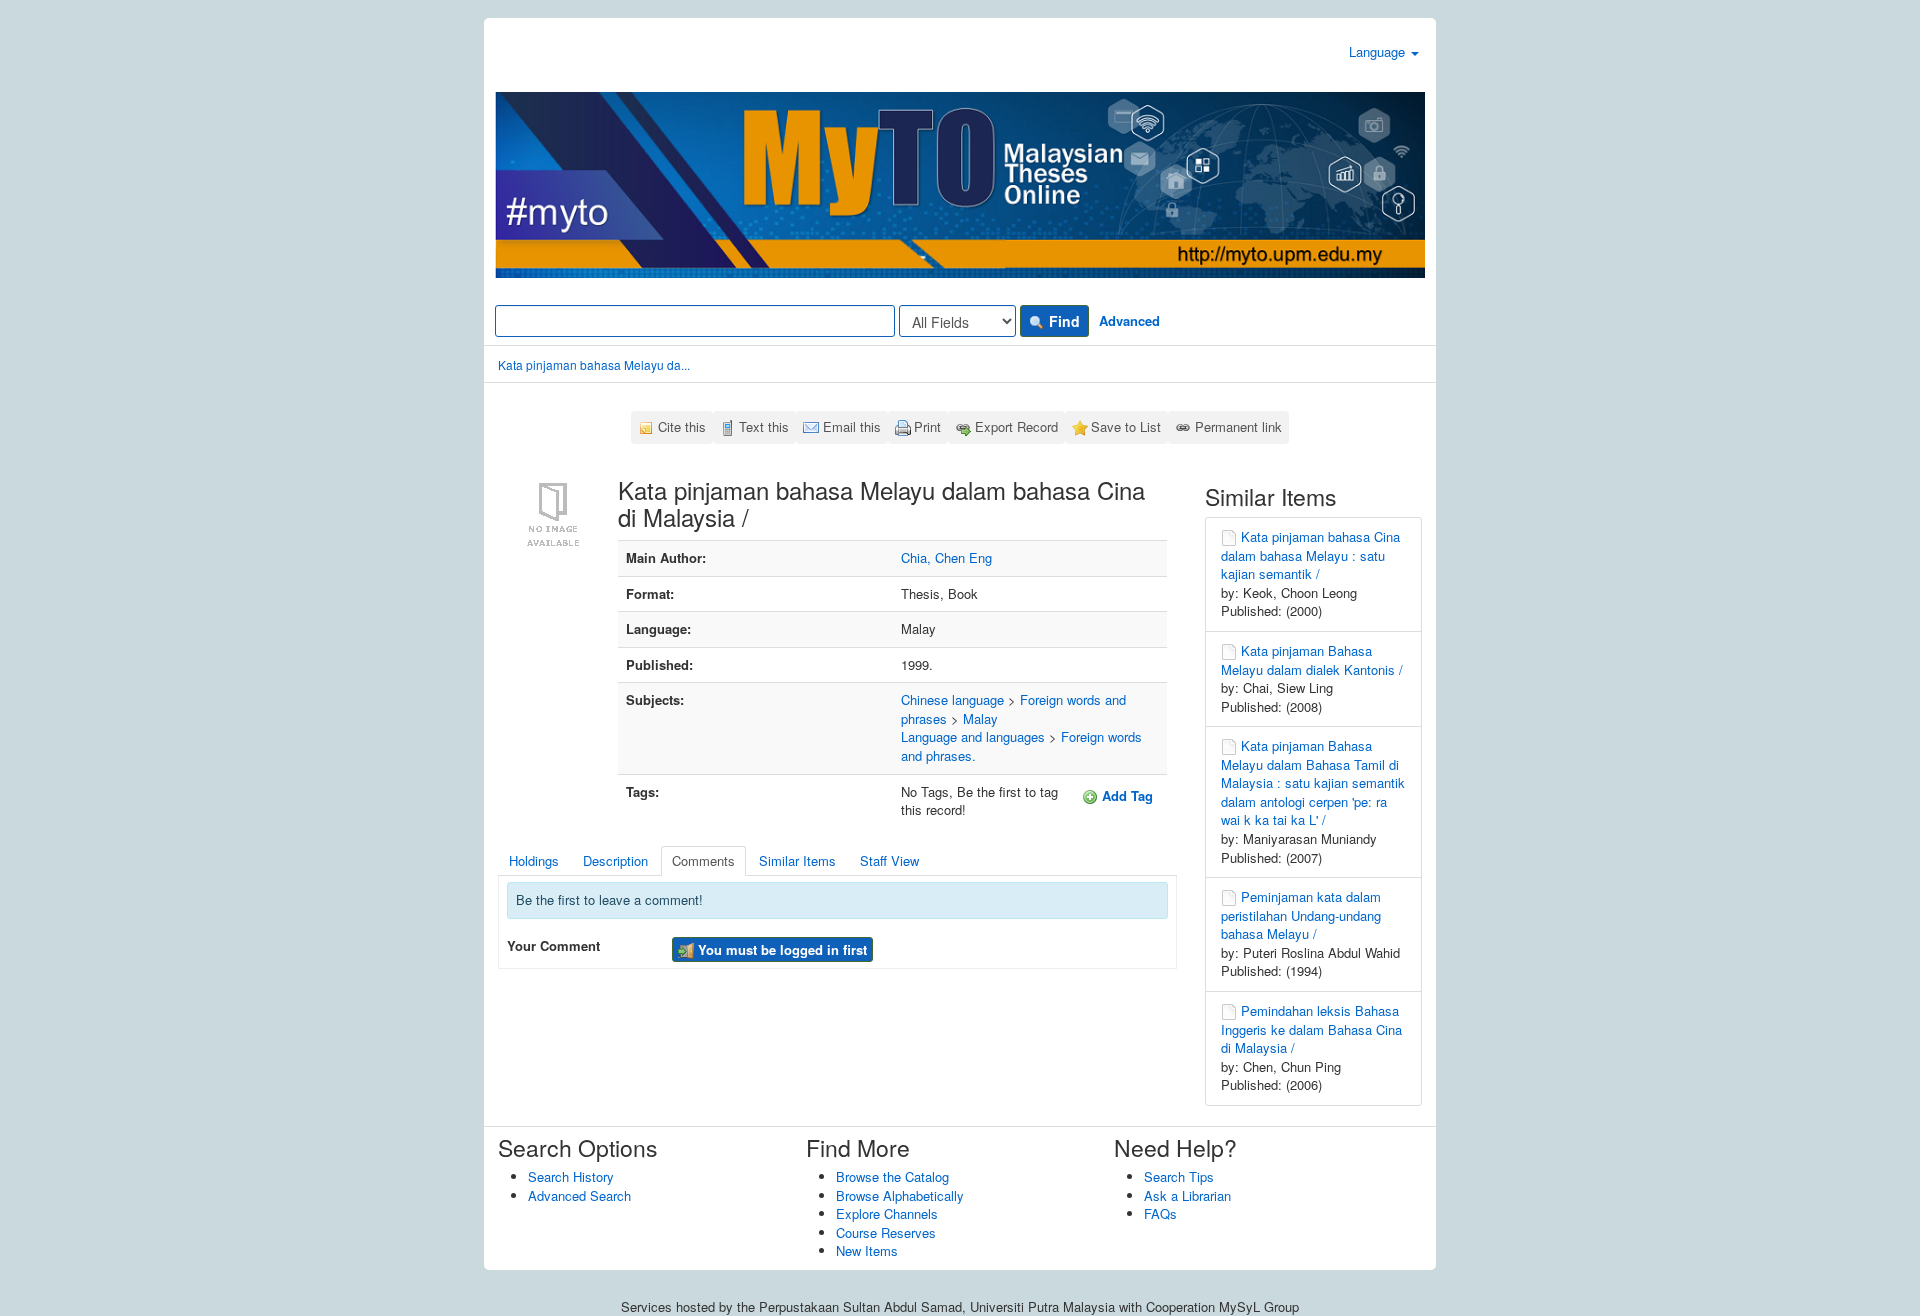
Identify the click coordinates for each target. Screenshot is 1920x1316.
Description (615, 860)
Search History (571, 1176)
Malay (980, 718)
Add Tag (1125, 795)
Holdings (534, 860)
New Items (867, 1250)
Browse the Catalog (892, 1176)
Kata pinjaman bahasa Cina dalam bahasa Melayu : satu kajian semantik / (1310, 555)
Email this (852, 426)
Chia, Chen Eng (946, 557)
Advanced (1129, 320)
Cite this (682, 426)
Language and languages (973, 736)
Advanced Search (579, 1195)
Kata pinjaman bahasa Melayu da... (594, 364)
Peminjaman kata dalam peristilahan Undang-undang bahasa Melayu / (1301, 915)
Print (927, 426)
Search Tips (1179, 1176)
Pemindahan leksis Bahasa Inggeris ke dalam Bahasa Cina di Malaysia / (1311, 1029)
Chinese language (952, 699)
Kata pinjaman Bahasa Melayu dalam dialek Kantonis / (1312, 660)
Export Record (1016, 426)
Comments (703, 860)
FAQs (1160, 1213)
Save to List (1126, 426)
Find (1062, 321)
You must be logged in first (780, 949)
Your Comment (553, 946)
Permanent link (1238, 426)
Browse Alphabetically (900, 1195)
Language (1379, 51)
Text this (764, 426)
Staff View (889, 860)
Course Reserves (886, 1232)
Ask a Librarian (1187, 1195)
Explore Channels (887, 1213)
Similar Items (797, 860)
